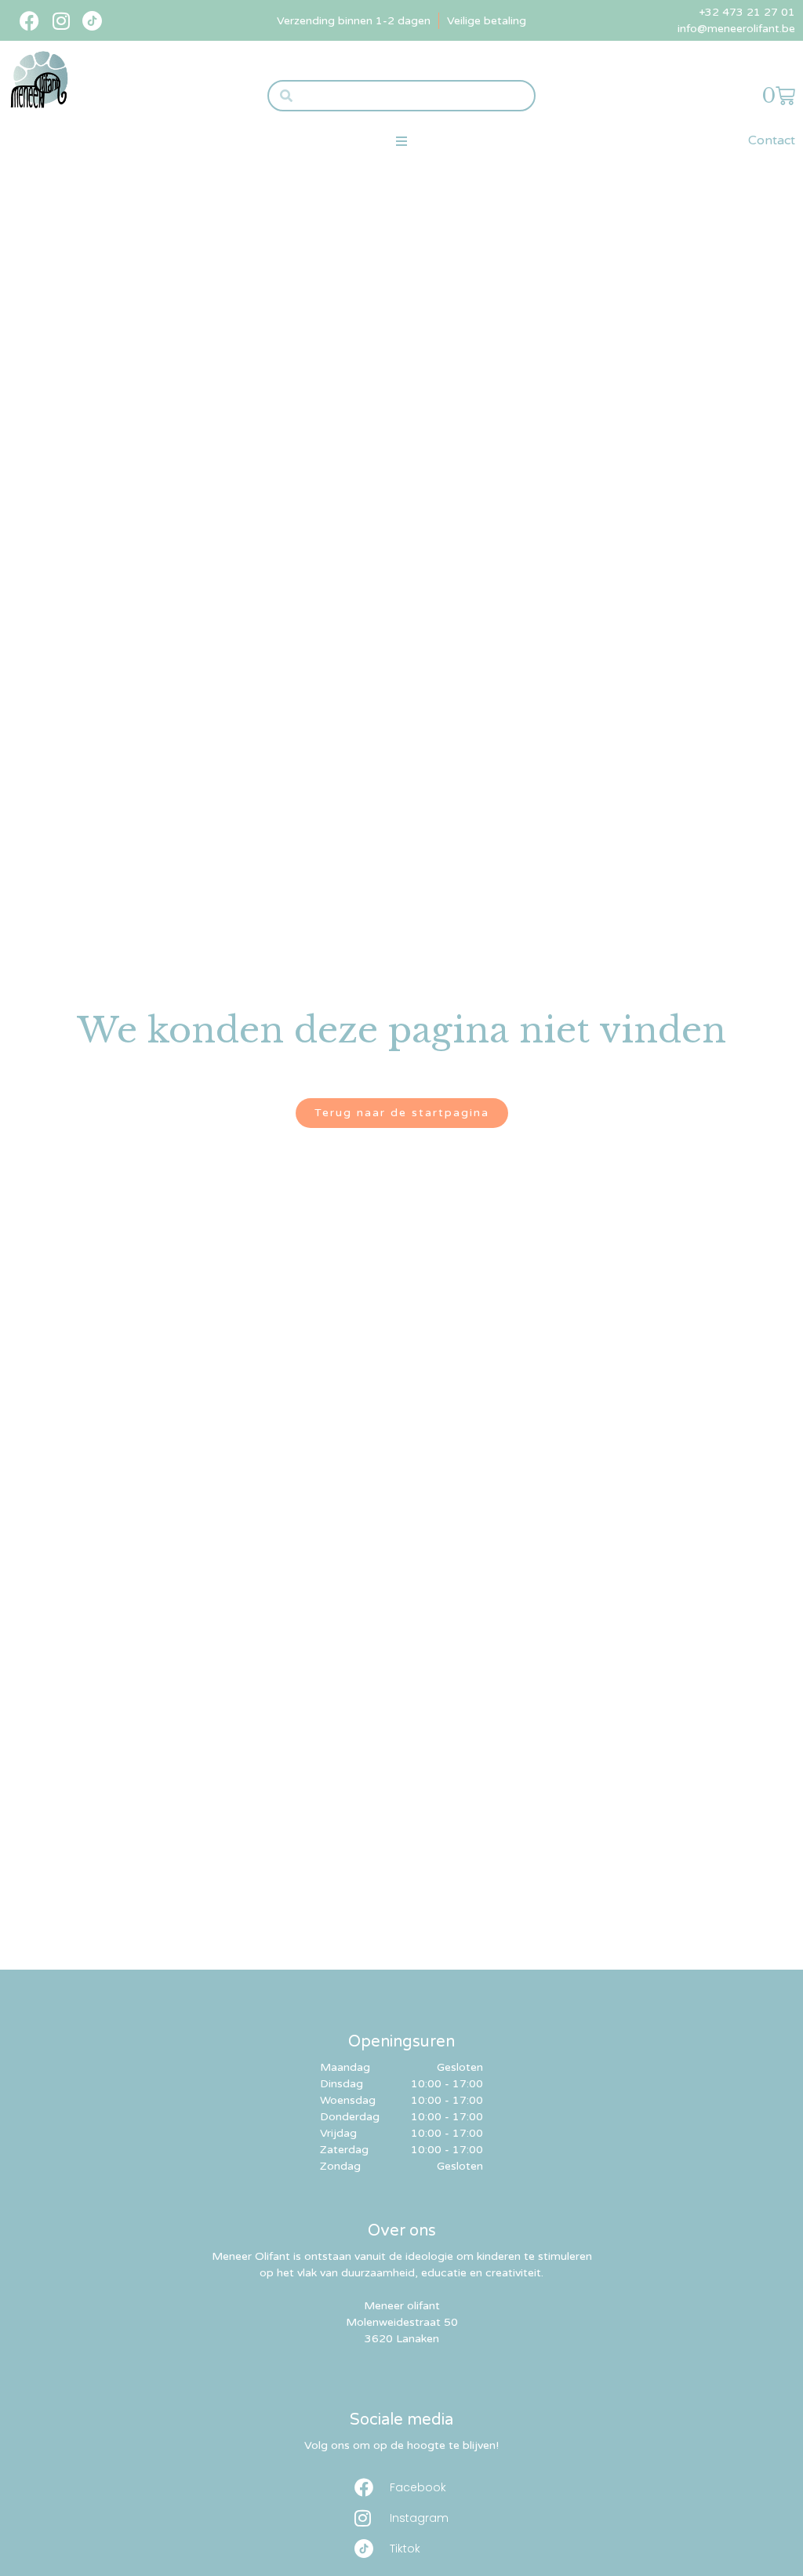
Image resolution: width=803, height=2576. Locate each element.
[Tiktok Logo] (92, 21)
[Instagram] (61, 21)
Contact (772, 140)
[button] (401, 141)
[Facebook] (29, 21)
